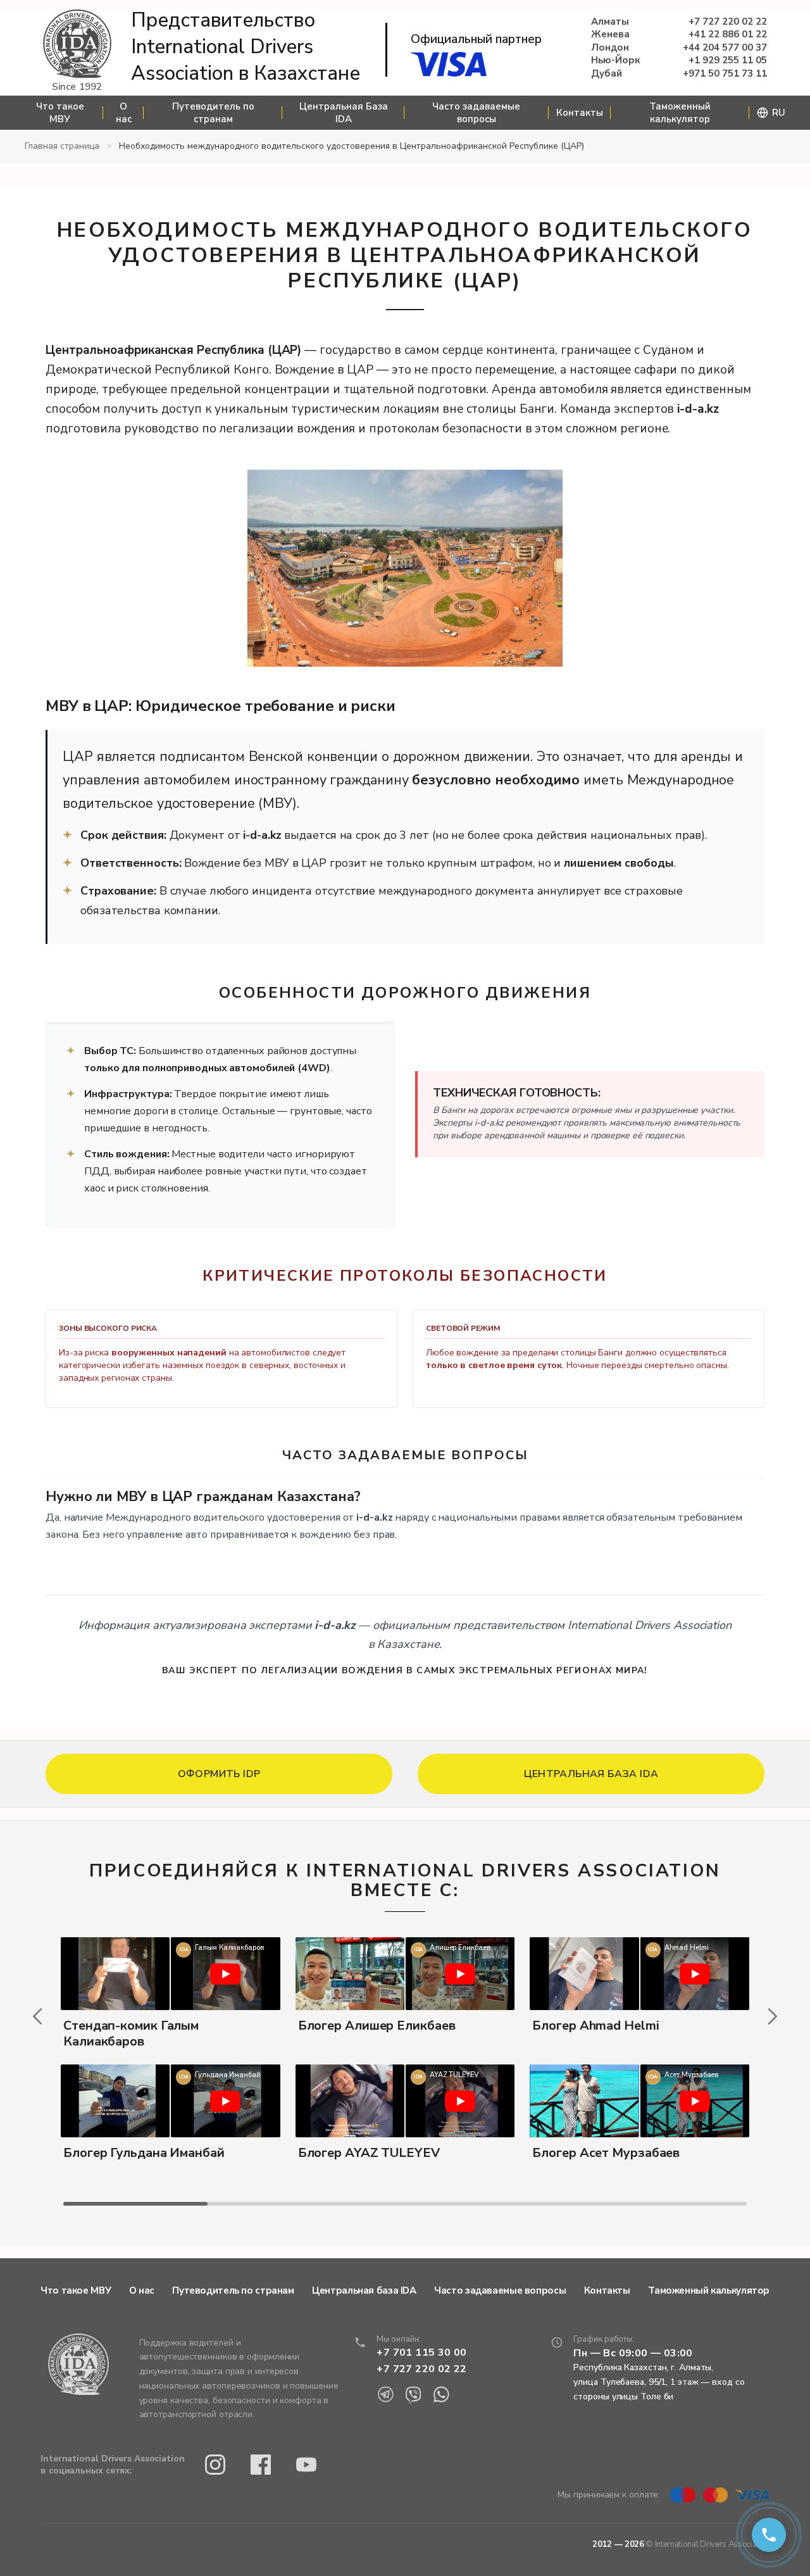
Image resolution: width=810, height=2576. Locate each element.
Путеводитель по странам (213, 113)
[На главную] (77, 45)
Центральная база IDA (364, 2290)
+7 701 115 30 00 (421, 2353)
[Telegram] (385, 2395)
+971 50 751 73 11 (725, 74)
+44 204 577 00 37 (725, 48)
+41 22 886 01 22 (728, 35)
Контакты (580, 113)
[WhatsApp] (441, 2395)
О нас (124, 113)
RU (779, 113)
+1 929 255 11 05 (728, 60)
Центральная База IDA (344, 113)
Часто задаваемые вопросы (476, 113)
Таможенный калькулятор (680, 113)
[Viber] (413, 2395)
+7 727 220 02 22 (728, 22)
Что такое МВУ (60, 113)
